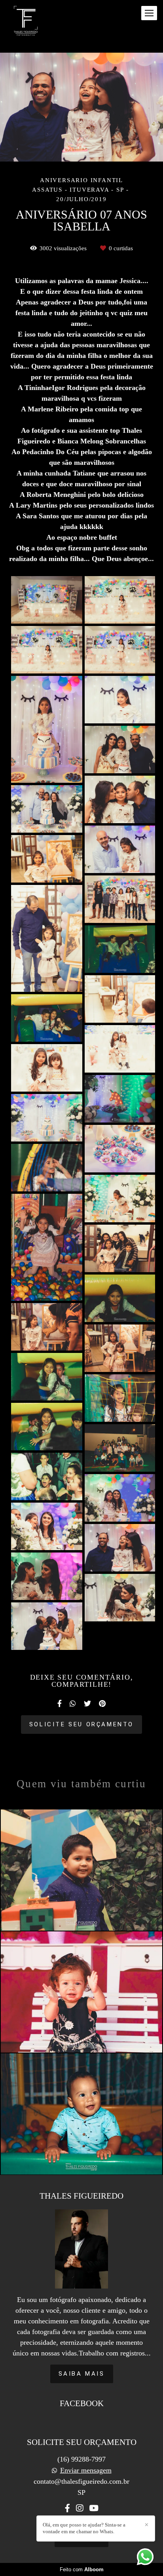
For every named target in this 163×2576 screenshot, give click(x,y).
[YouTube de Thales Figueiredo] (94, 2508)
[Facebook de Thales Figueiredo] (67, 2508)
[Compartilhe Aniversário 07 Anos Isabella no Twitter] (87, 1704)
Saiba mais (82, 2374)
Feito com (82, 2569)
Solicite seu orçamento (81, 1724)
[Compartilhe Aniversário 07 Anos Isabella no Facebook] (60, 1704)
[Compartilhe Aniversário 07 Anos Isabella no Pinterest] (102, 1704)
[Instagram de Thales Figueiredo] (80, 2508)
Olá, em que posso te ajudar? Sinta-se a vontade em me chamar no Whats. (84, 2528)
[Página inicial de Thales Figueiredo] (26, 21)
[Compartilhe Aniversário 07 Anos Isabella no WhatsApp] (73, 1704)
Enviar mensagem (86, 2470)
